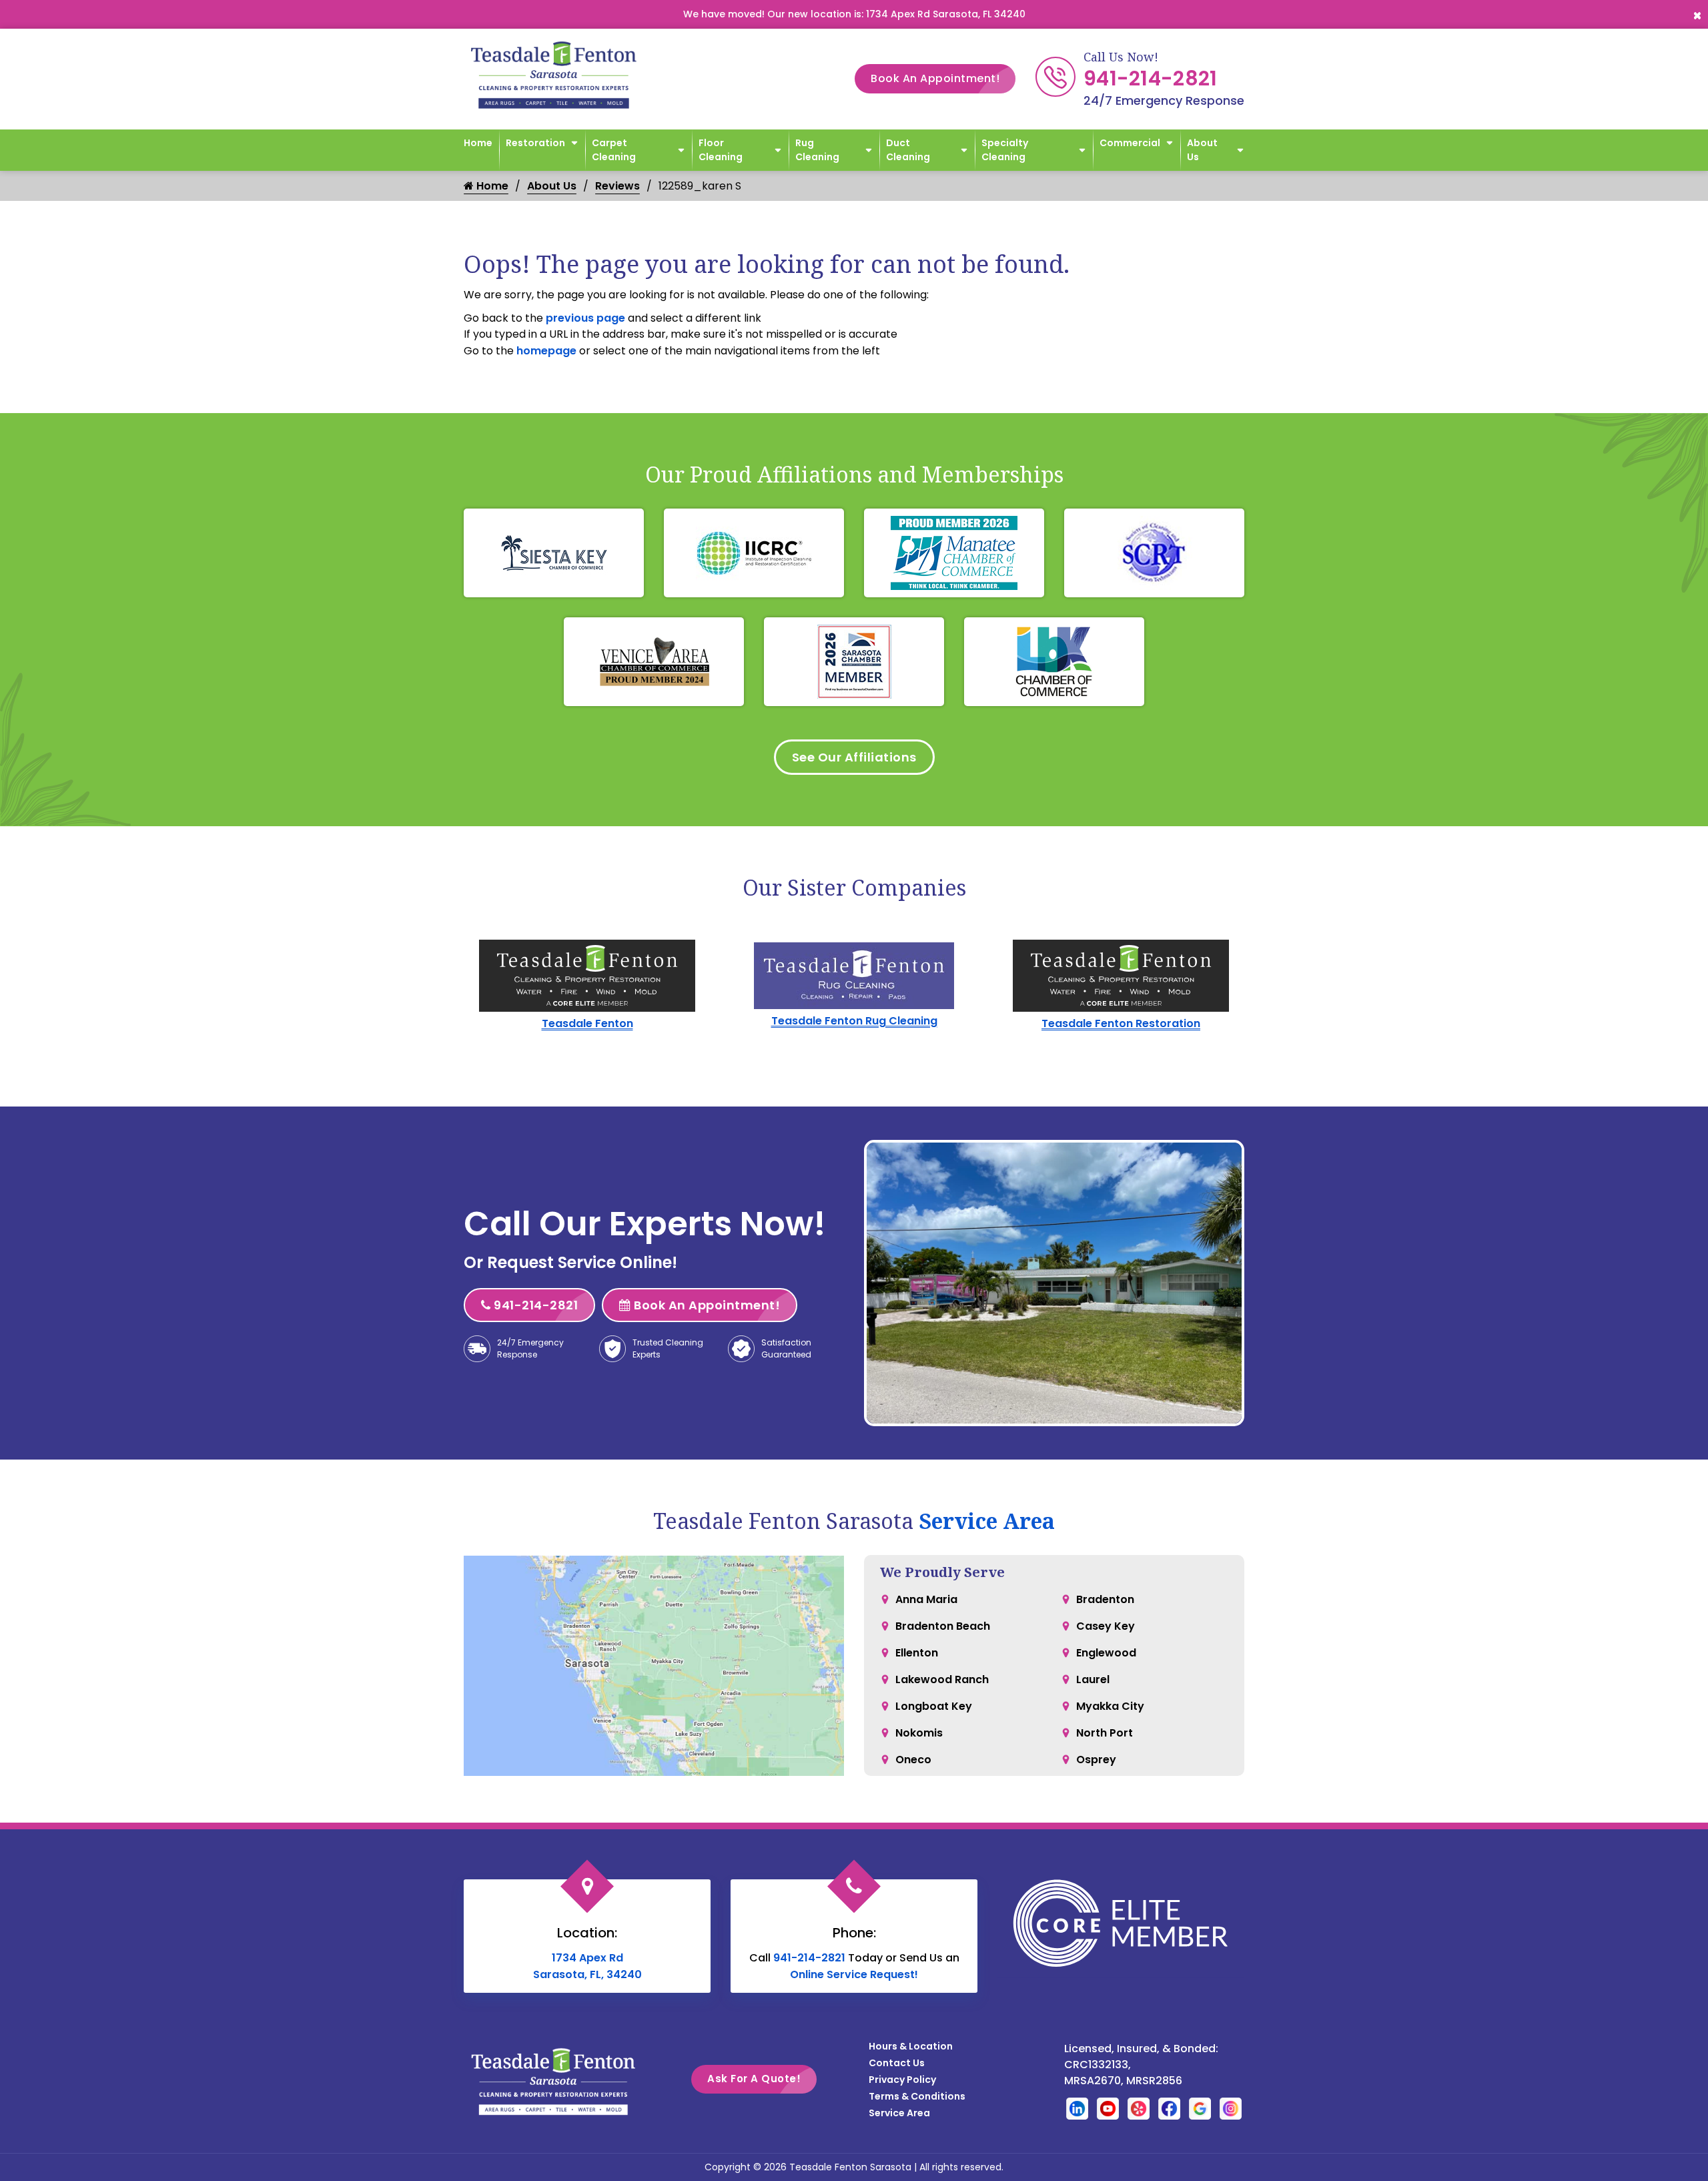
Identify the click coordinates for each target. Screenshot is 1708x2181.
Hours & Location (911, 2046)
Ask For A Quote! (754, 2079)
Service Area (987, 1521)
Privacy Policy (902, 2080)
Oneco (913, 1760)
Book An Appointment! (935, 78)
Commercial (1130, 143)
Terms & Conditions (917, 2096)
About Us (1202, 150)
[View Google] (1200, 2108)
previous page (585, 318)
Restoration (535, 143)
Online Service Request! (854, 1974)
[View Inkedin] (1077, 2108)
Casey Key (1106, 1626)
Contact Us (897, 2063)
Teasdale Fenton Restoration (1121, 1023)
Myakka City (1110, 1706)
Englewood (1106, 1653)
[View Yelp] (1139, 2108)
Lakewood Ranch (942, 1679)
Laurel (1093, 1679)
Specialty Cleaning (1005, 150)
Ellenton (917, 1653)
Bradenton (1105, 1599)
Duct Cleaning (908, 150)
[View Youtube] (1108, 2108)
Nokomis (919, 1733)
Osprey (1096, 1760)
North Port (1105, 1733)
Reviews (617, 186)
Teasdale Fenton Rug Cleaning (854, 1021)
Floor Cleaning (721, 150)
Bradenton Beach (943, 1626)
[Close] (1697, 14)
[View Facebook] (1169, 2108)
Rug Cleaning (817, 150)
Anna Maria (926, 1599)
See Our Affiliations (854, 757)
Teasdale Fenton (587, 1023)
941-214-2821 (1151, 78)
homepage (546, 351)
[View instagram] (1231, 2108)
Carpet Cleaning (614, 150)
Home (478, 143)
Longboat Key (934, 1706)
